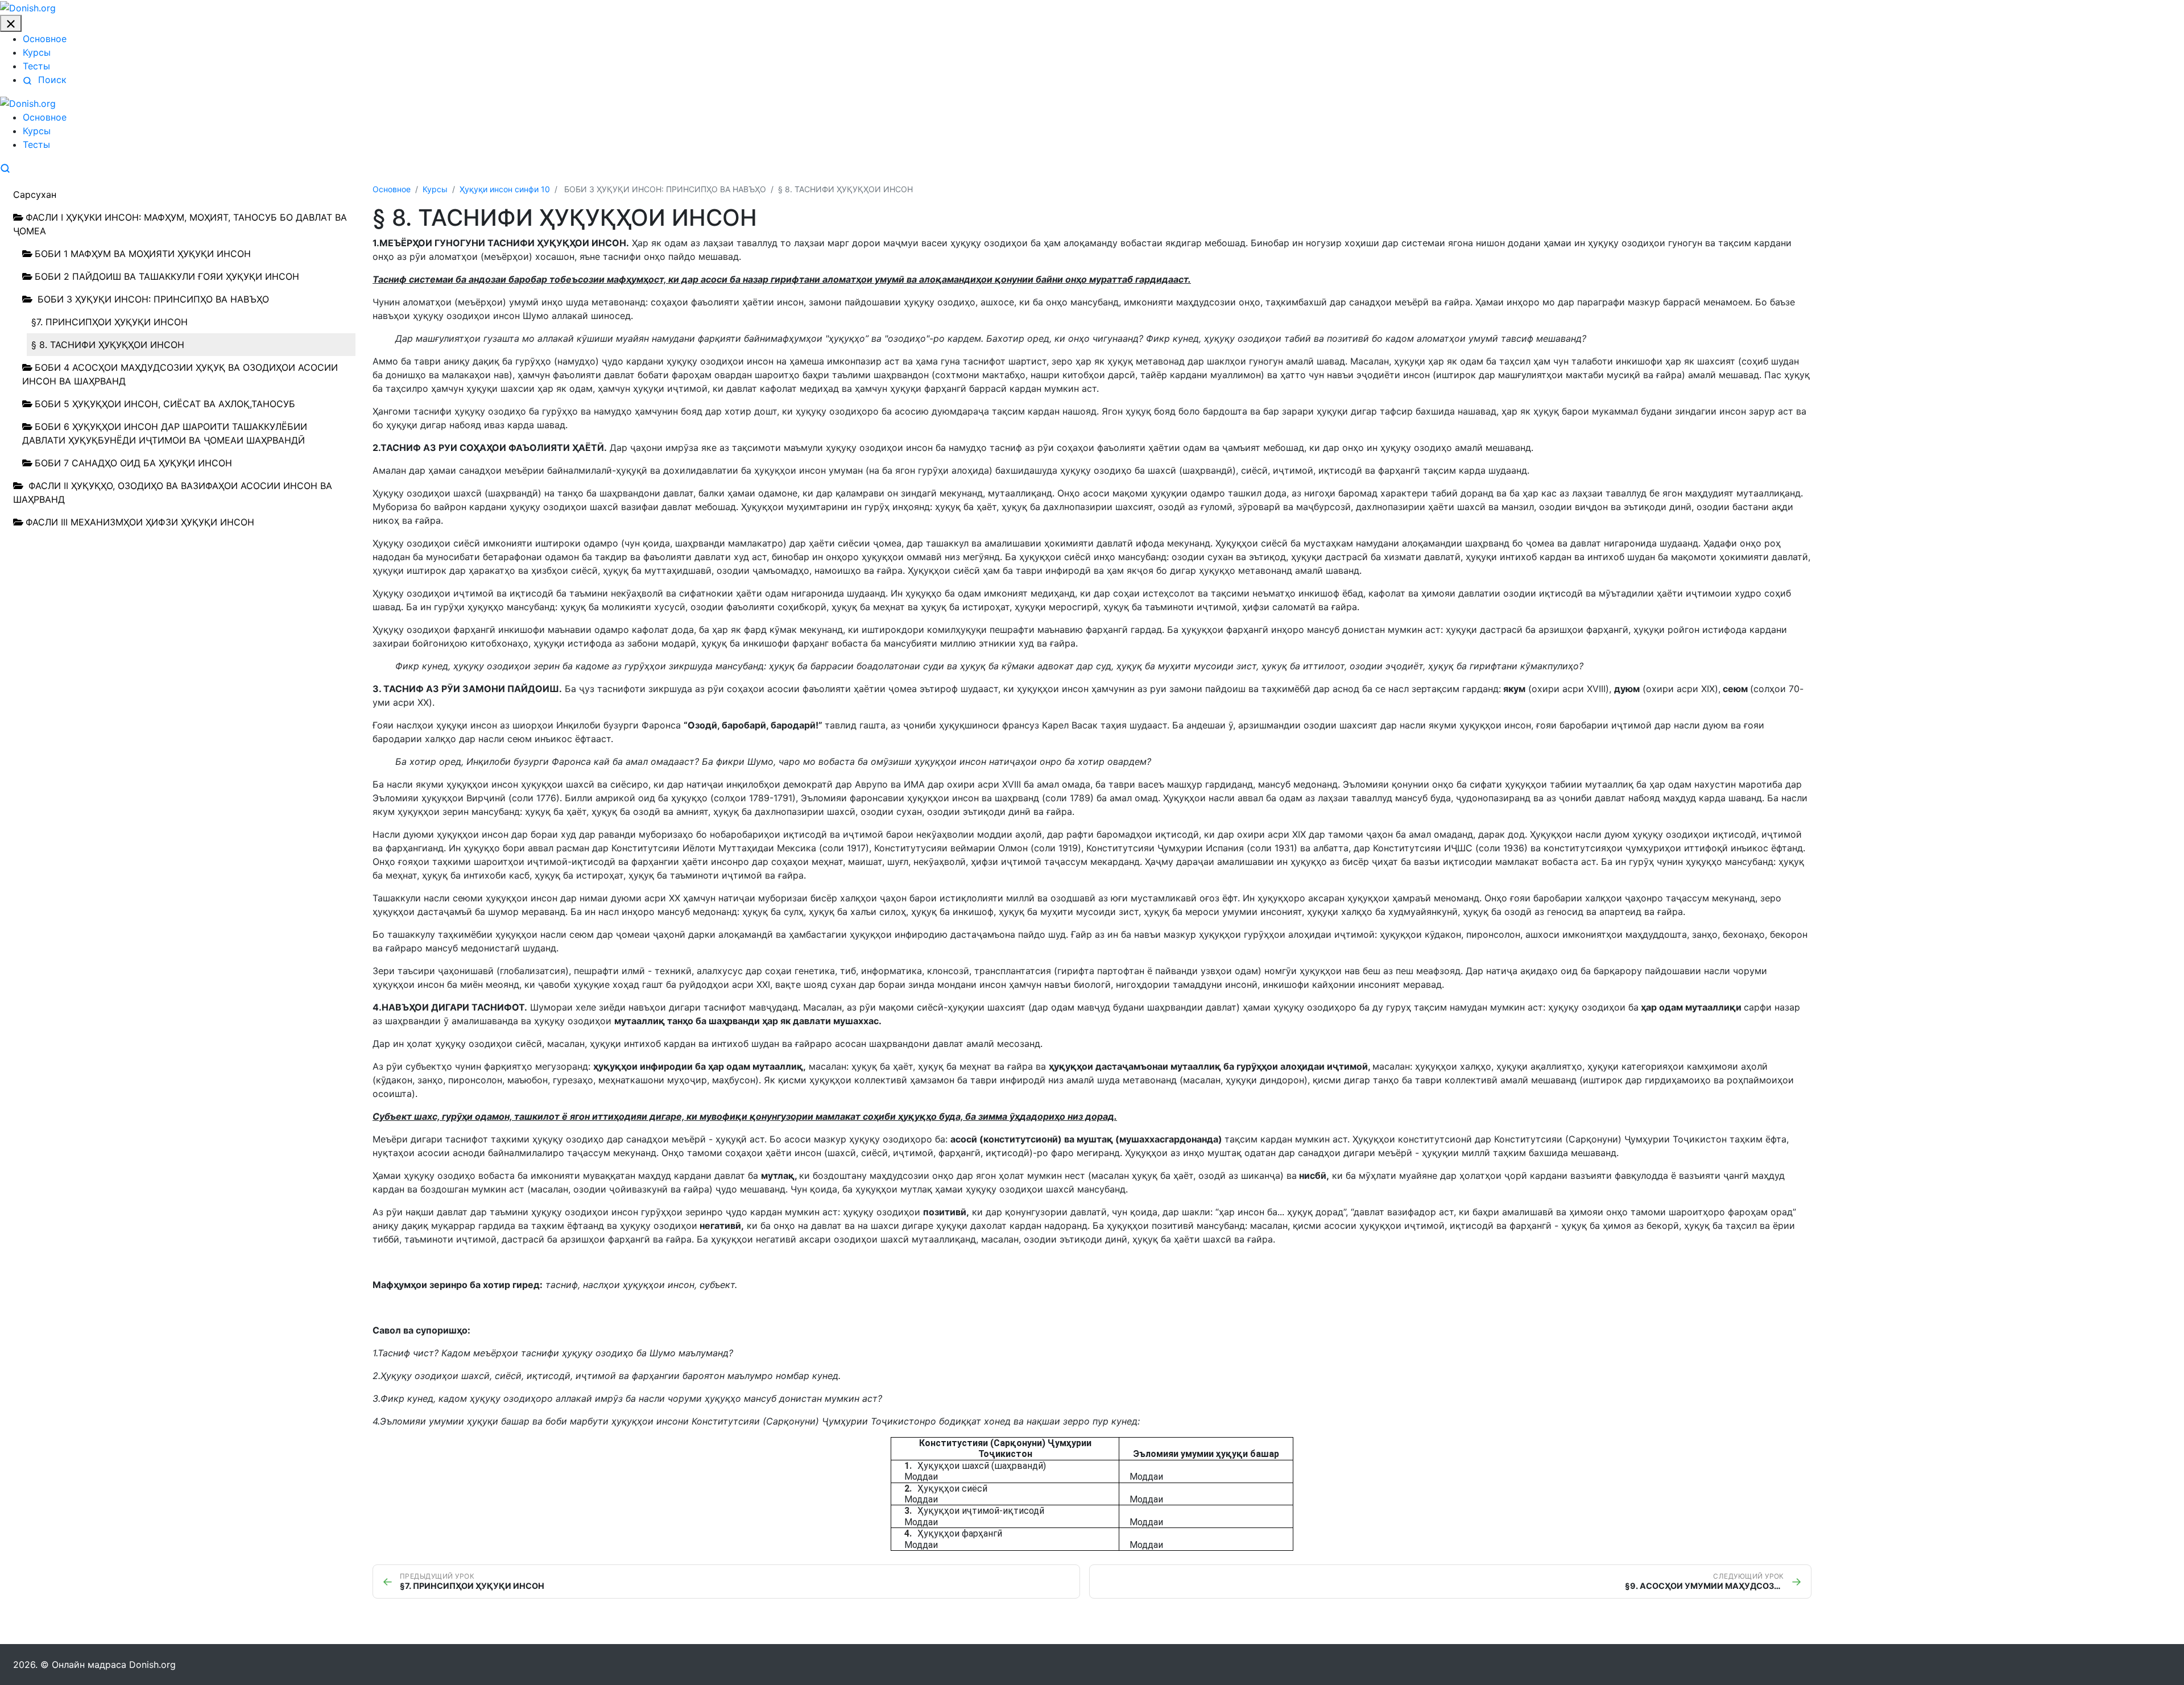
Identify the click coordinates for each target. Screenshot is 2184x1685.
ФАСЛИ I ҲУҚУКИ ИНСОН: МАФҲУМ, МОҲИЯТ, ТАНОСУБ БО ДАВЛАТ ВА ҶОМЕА (180, 224)
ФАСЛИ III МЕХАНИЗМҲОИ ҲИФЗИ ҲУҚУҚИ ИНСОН (140, 522)
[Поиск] (5, 167)
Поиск (51, 80)
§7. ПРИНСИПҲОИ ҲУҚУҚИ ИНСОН (109, 322)
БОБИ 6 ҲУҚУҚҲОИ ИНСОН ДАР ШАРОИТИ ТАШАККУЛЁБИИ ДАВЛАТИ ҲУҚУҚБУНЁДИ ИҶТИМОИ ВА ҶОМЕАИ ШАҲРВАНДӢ (165, 433)
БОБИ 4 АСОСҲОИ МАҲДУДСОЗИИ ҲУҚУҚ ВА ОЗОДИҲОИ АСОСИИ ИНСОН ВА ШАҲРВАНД (180, 374)
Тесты (36, 66)
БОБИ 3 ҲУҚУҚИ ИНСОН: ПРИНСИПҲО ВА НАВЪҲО (152, 299)
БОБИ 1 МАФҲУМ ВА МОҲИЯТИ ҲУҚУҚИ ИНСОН (143, 254)
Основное (45, 39)
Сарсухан (35, 194)
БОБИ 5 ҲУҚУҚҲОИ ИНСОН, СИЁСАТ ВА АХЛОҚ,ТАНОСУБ (165, 404)
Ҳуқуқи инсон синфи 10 (505, 189)
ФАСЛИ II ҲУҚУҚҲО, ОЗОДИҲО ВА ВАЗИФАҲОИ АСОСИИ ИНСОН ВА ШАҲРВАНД (173, 492)
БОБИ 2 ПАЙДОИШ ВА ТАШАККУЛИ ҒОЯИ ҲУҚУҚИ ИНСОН (167, 276)
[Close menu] (11, 24)
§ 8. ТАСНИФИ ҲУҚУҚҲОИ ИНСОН (108, 345)
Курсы (37, 52)
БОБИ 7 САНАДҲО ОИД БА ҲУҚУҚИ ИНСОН (133, 463)
